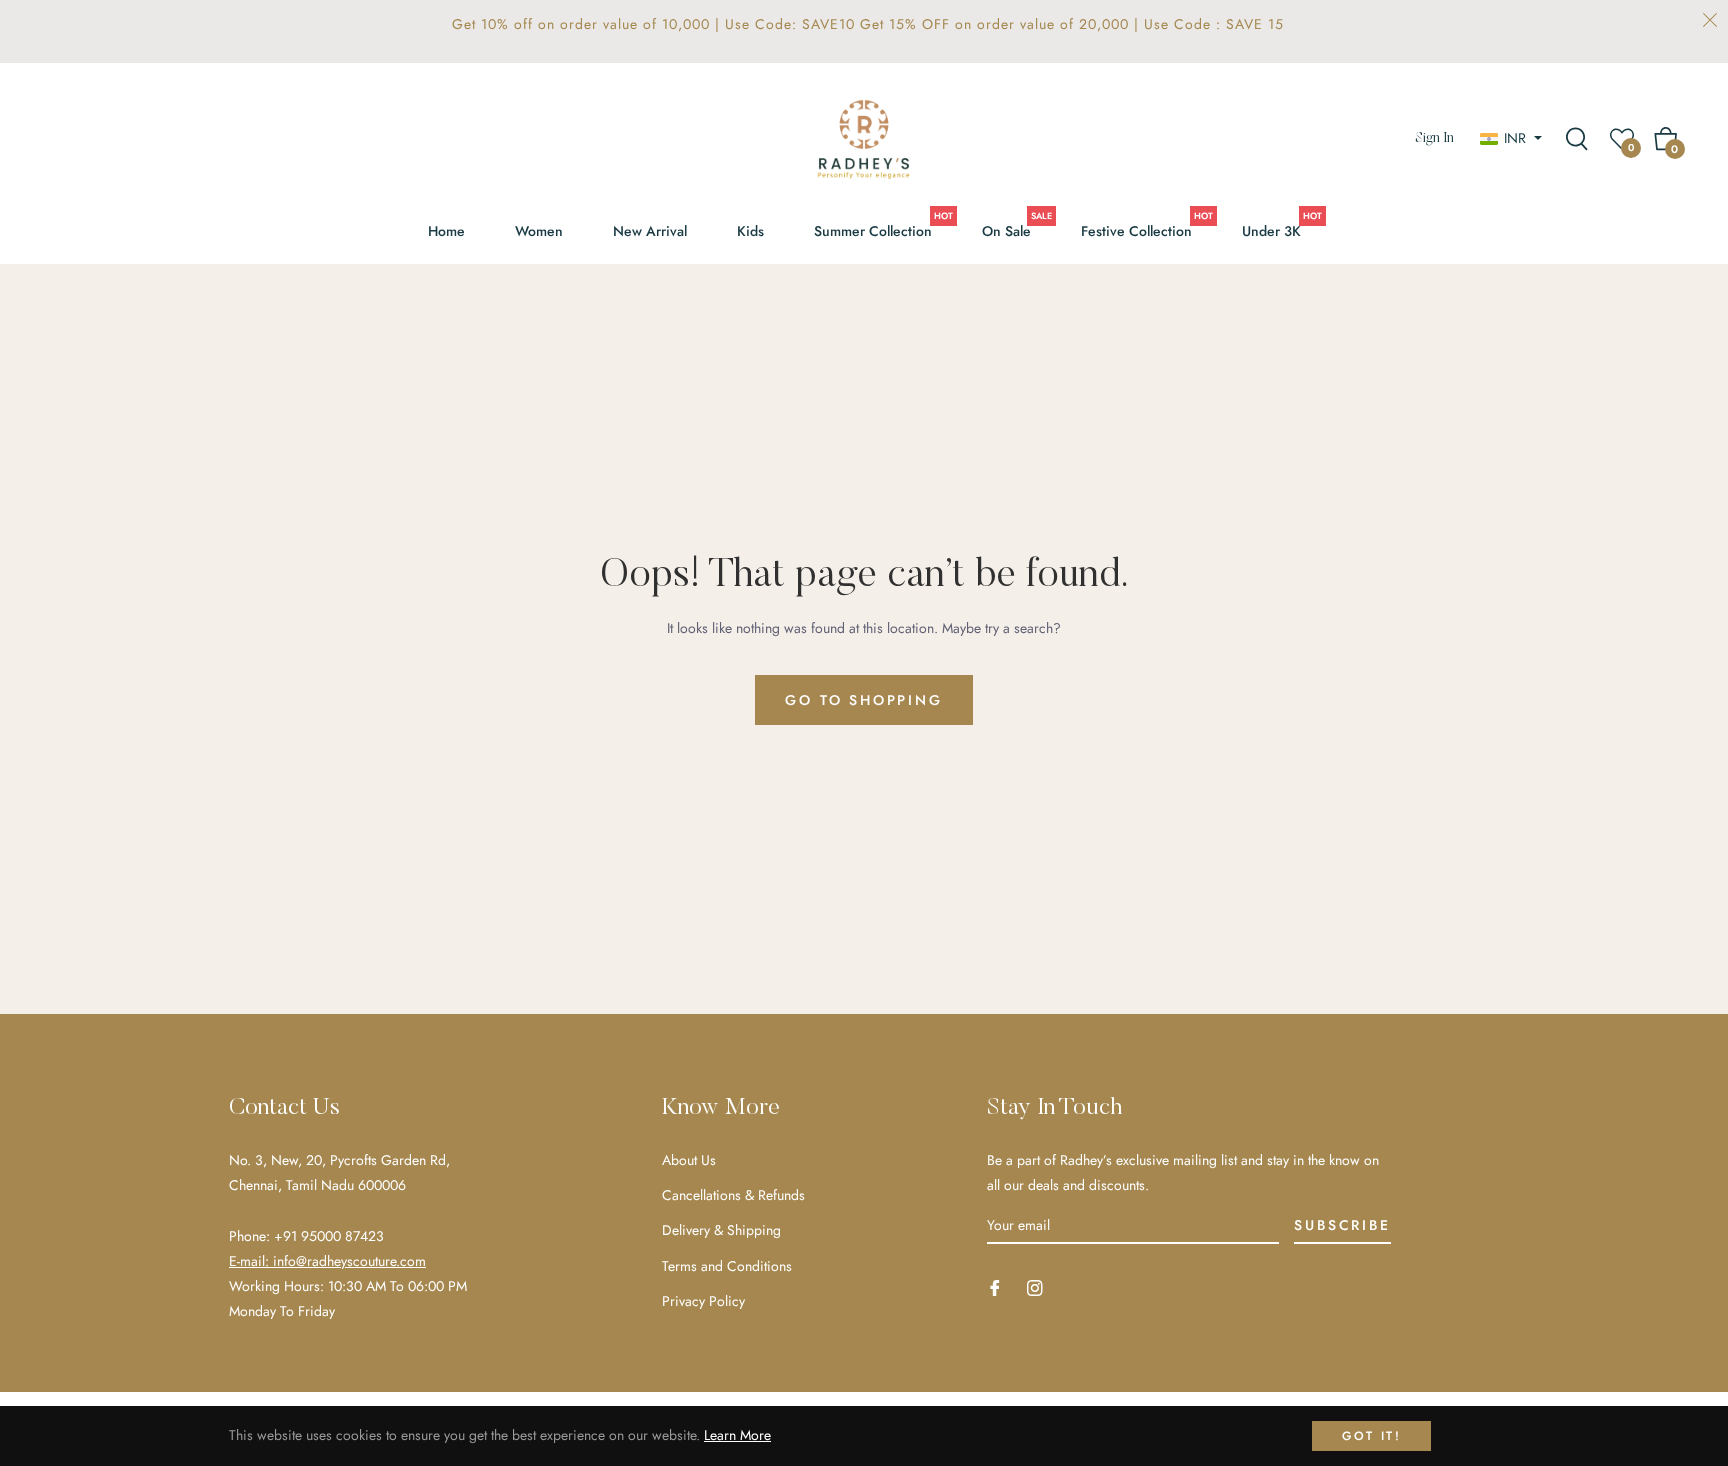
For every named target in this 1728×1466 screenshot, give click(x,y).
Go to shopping (863, 700)
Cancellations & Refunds (733, 1195)
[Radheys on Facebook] (995, 1286)
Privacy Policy (703, 1301)
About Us (689, 1160)
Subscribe (1342, 1225)
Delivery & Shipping (721, 1230)
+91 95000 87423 (329, 1236)
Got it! (1371, 1436)
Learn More (737, 1435)
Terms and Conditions (727, 1266)
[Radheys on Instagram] (1035, 1286)
